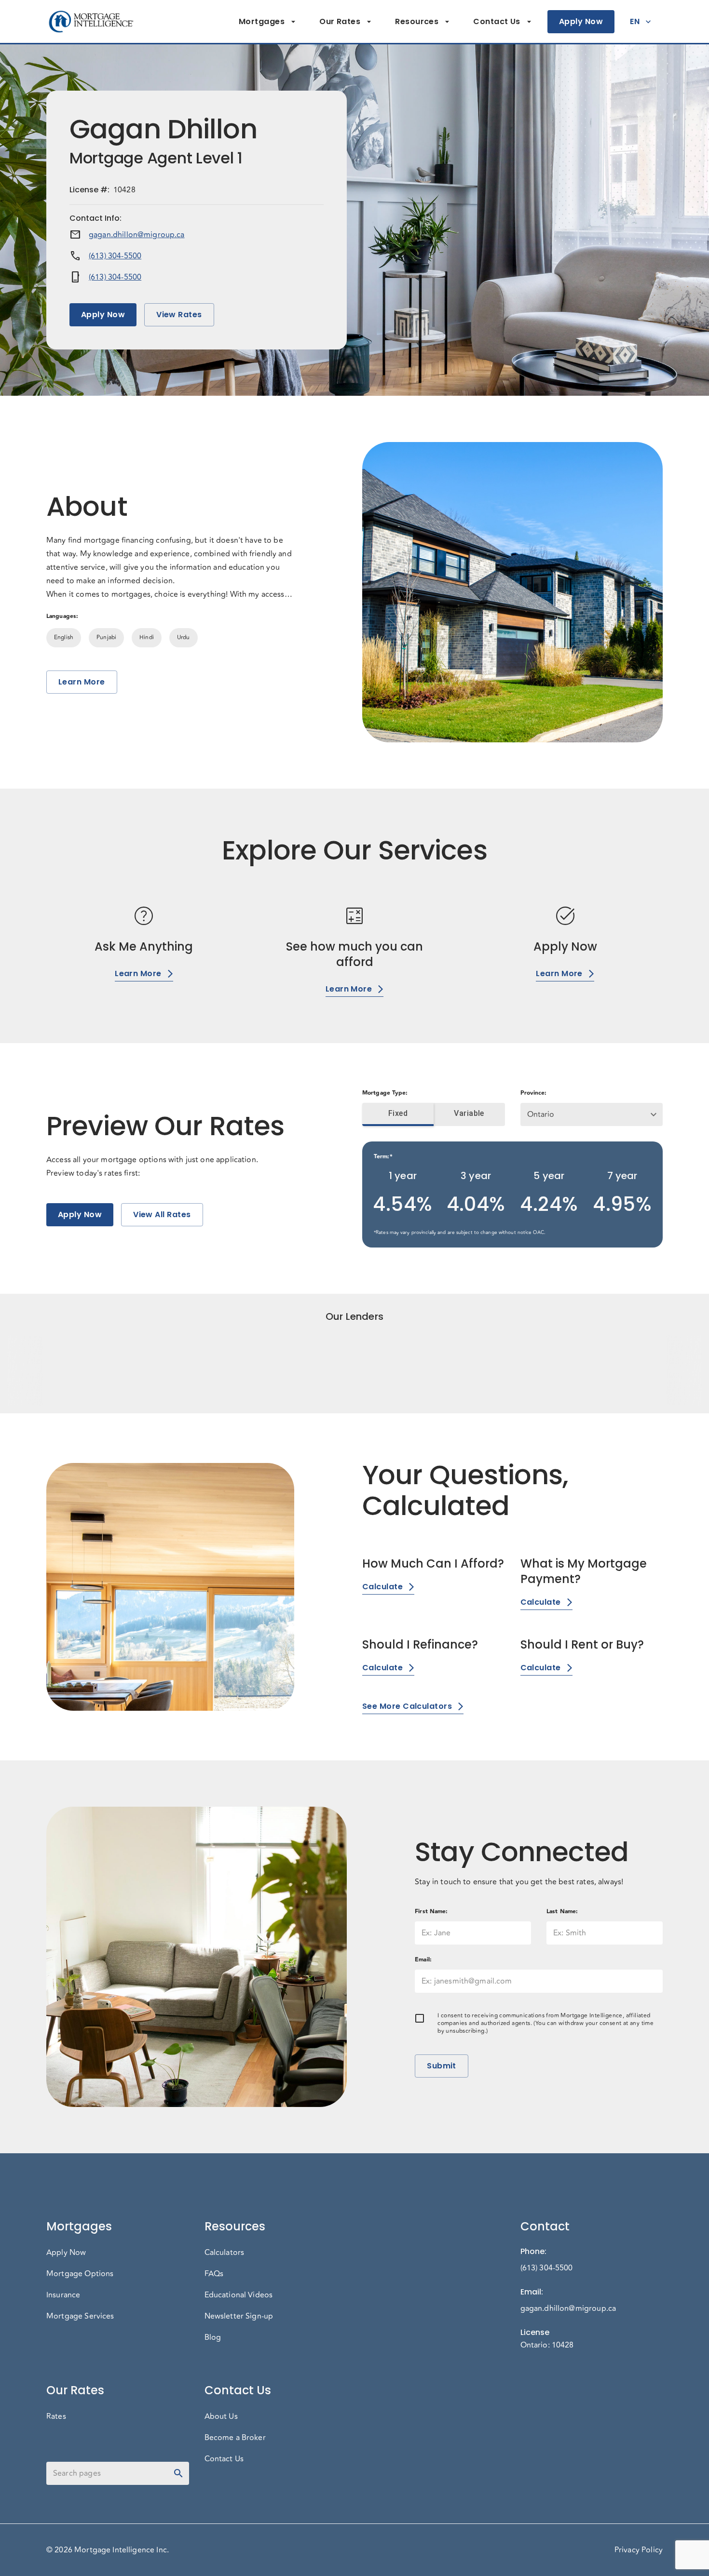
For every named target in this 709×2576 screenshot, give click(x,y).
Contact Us (497, 21)
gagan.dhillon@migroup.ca (137, 235)
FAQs (214, 2274)
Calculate (382, 1587)
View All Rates (162, 1214)
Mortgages (262, 21)
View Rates (179, 315)
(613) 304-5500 (115, 256)
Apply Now (581, 21)
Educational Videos (239, 2295)
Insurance (63, 2295)
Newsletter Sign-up (239, 2316)
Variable (469, 1113)
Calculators (225, 2253)
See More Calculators (407, 1706)
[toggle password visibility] (178, 2473)
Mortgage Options (80, 2274)
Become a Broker (235, 2438)
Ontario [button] (541, 1114)
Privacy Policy (639, 2550)
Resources (417, 21)
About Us (221, 2416)
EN (635, 21)
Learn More (82, 682)
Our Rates (340, 21)
